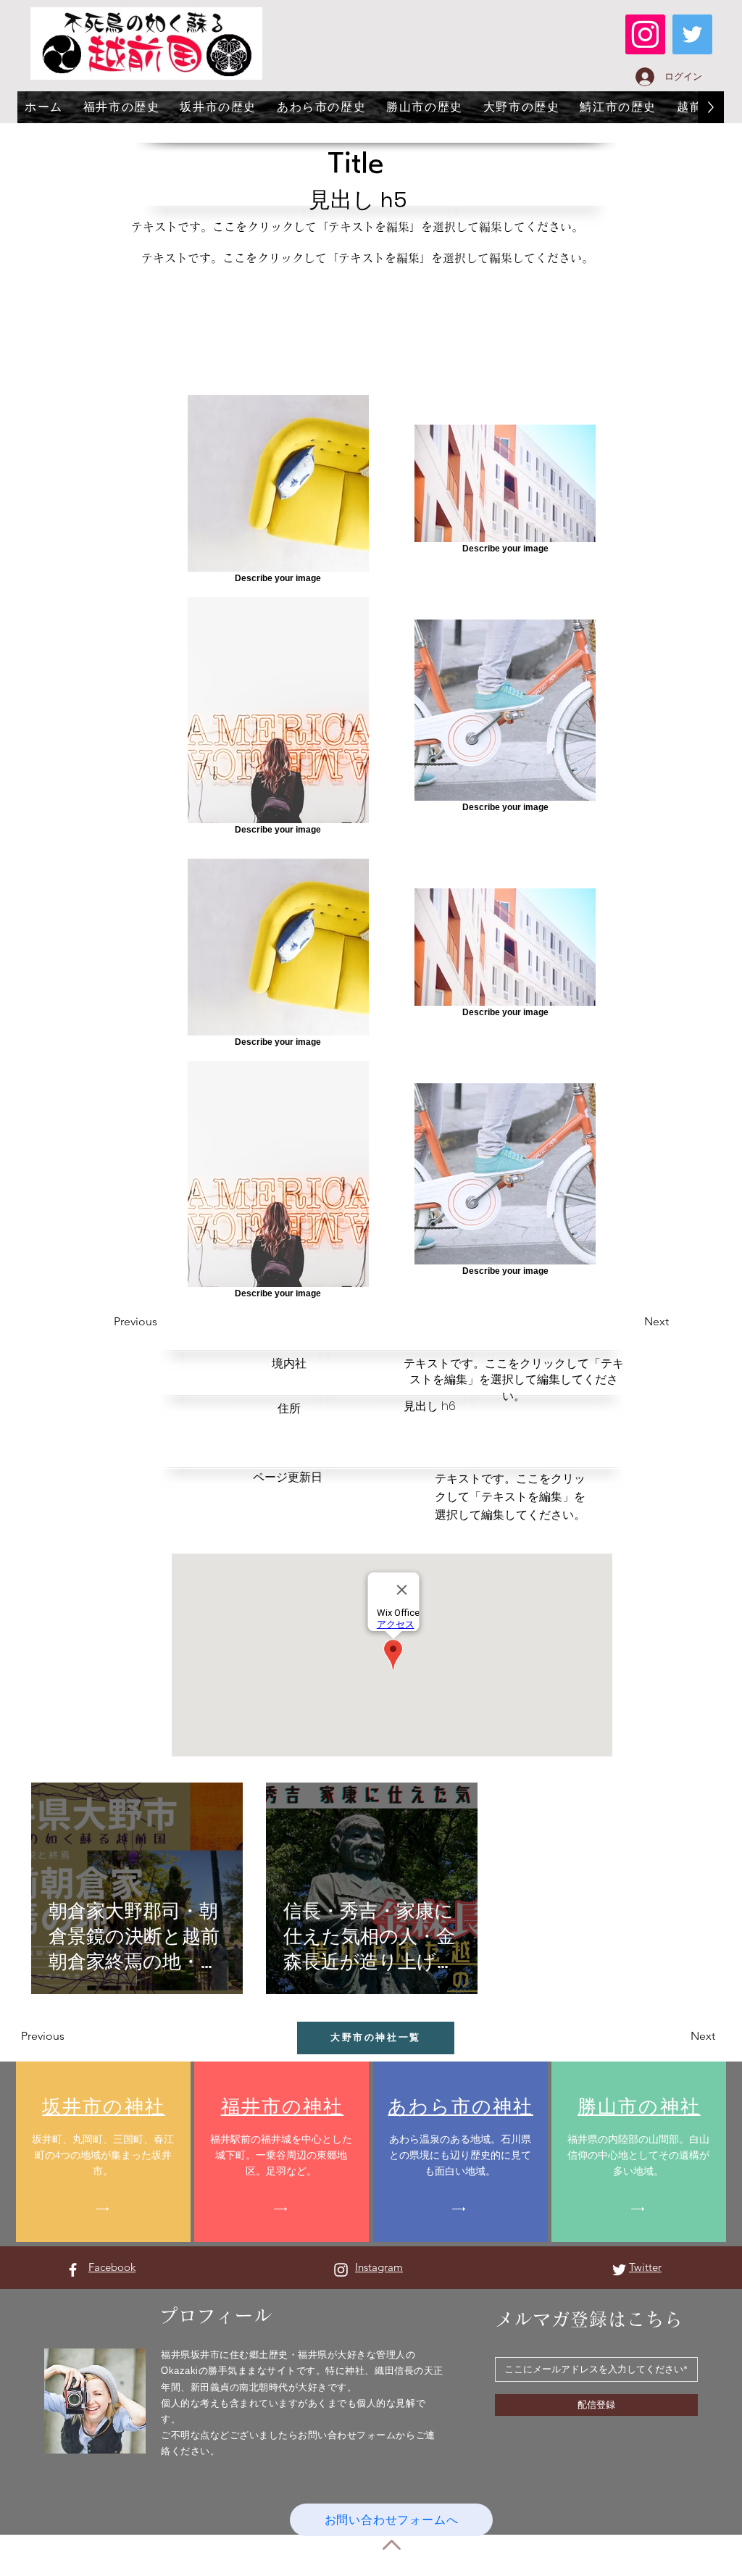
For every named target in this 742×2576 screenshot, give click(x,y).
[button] (166, 1322)
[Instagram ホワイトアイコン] (341, 2270)
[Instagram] (645, 34)
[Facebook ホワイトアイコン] (73, 2270)
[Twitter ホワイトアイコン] (619, 2270)
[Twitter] (692, 34)
